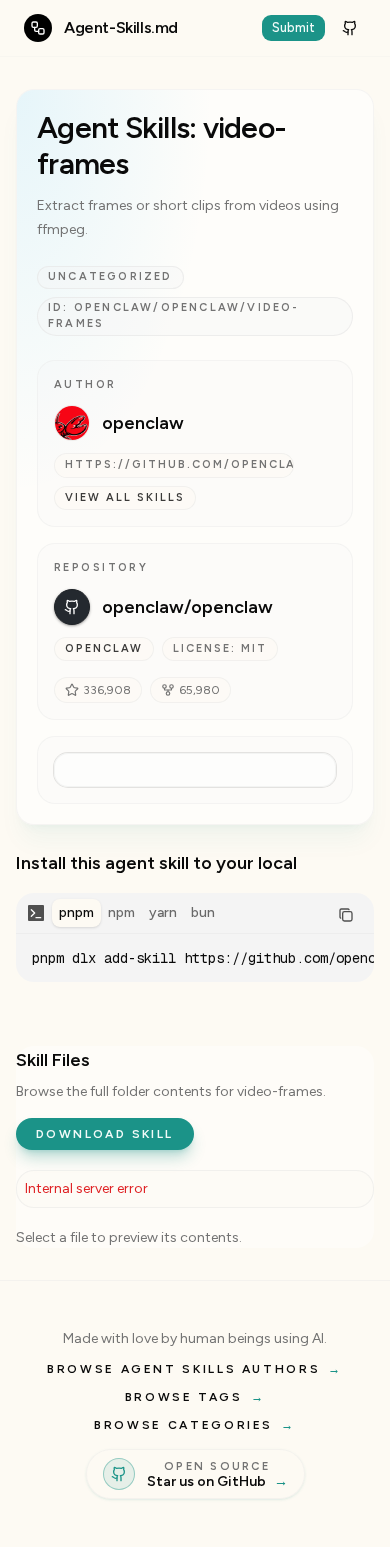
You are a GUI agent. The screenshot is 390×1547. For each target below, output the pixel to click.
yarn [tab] (163, 912)
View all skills (125, 497)
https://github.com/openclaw (179, 464)
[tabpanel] (195, 958)
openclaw (143, 423)
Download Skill (105, 1134)
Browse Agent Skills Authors (195, 1369)
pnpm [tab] (76, 912)
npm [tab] (121, 912)
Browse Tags (195, 1397)
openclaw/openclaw (187, 607)
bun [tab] (203, 912)
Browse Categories (195, 1425)
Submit (293, 27)
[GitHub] (350, 28)
